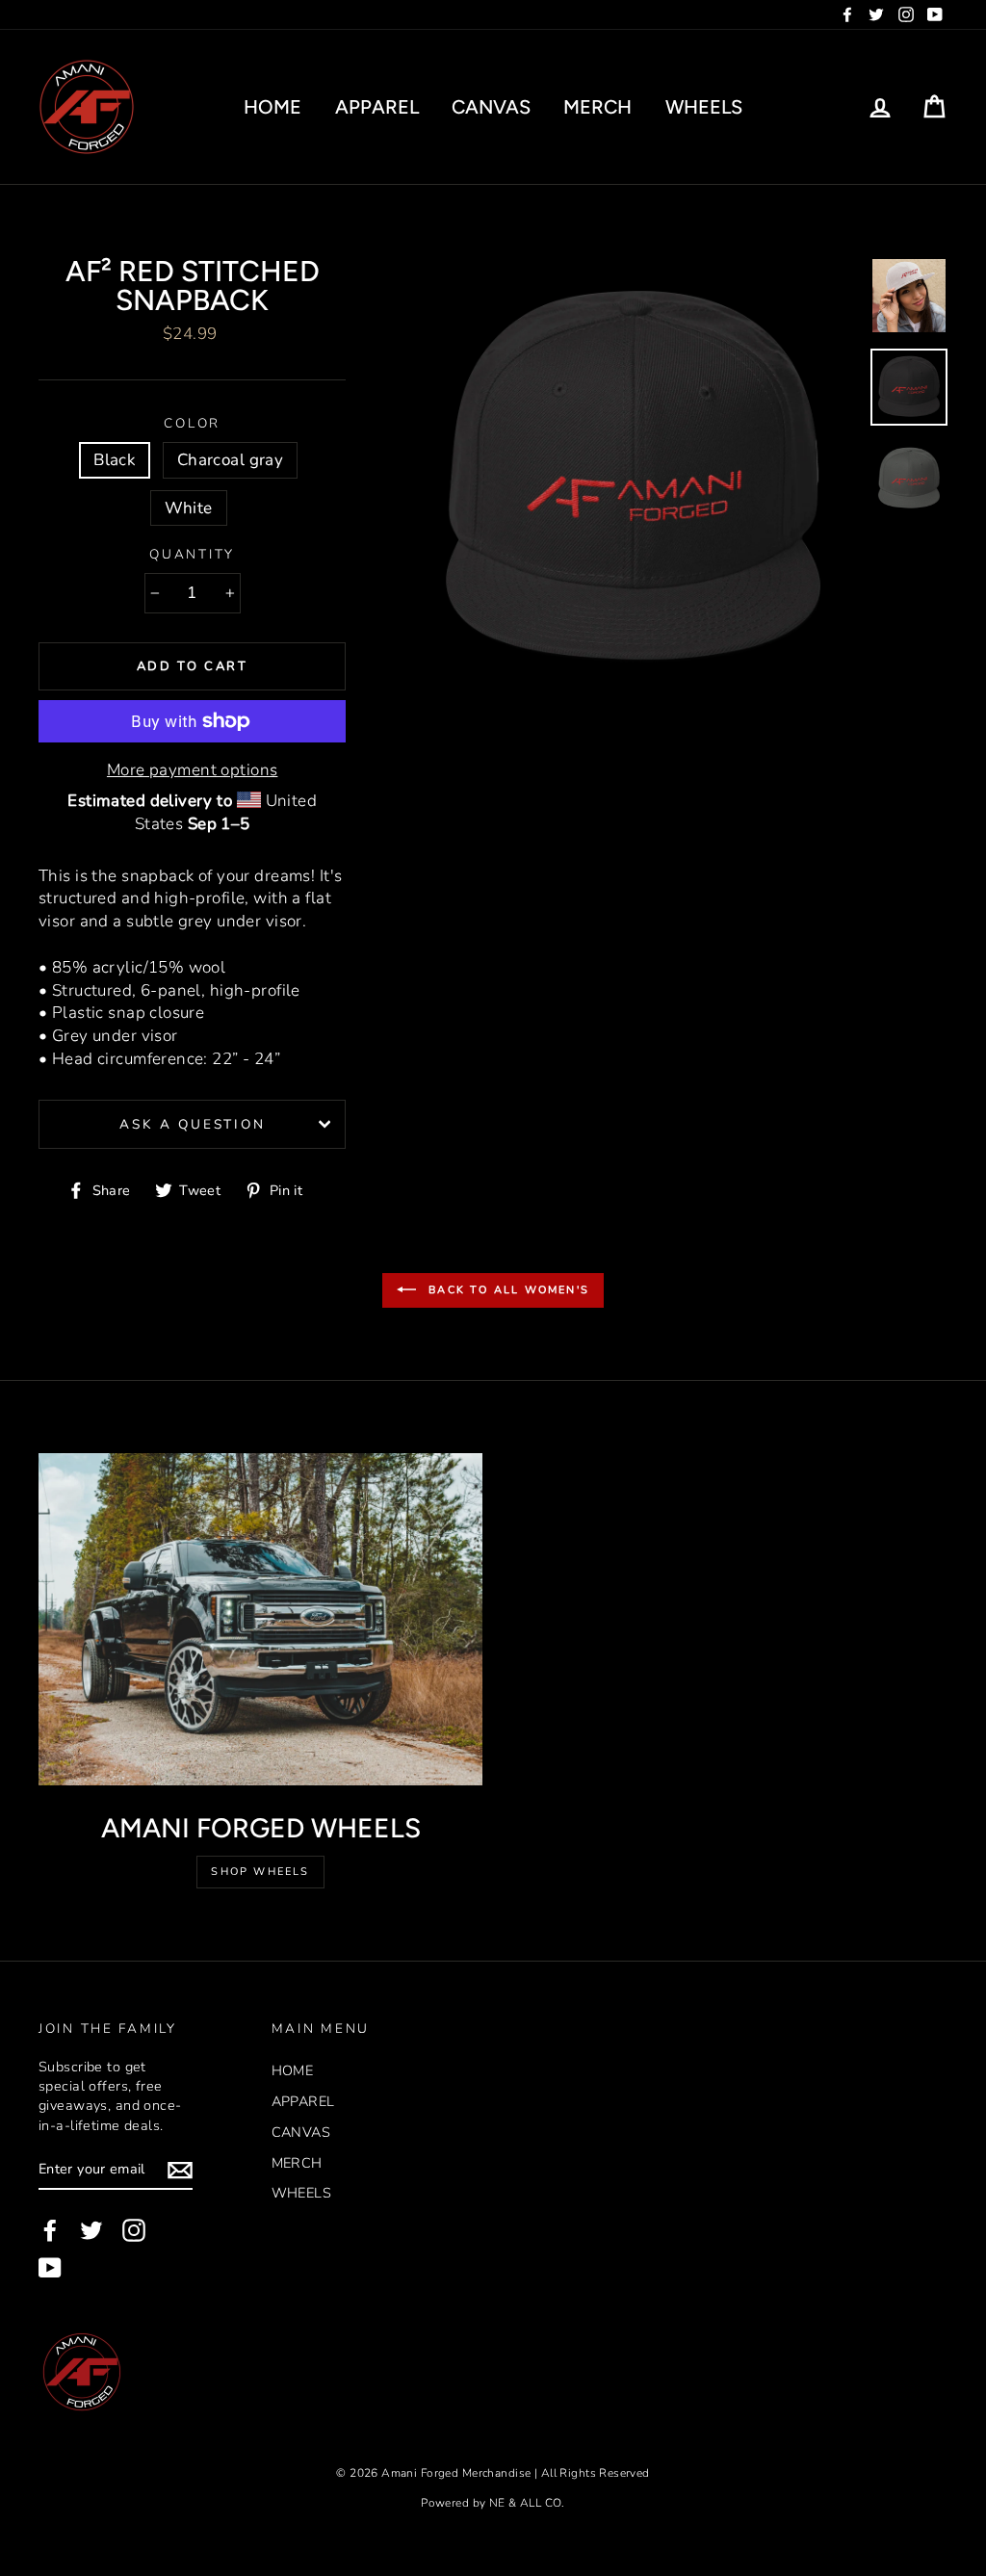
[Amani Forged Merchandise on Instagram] (134, 2230)
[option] (633, 480)
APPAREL (377, 107)
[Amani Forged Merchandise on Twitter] (91, 2230)
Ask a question (192, 1124)
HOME (272, 107)
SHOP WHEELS (260, 1872)
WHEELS (704, 107)
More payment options (193, 770)
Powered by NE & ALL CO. (493, 2503)
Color (192, 423)
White (189, 508)
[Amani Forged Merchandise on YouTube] (50, 2268)
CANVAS (491, 107)
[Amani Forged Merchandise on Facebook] (50, 2230)
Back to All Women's (506, 1289)
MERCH (597, 107)
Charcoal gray (231, 460)
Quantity (192, 554)
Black (115, 460)
